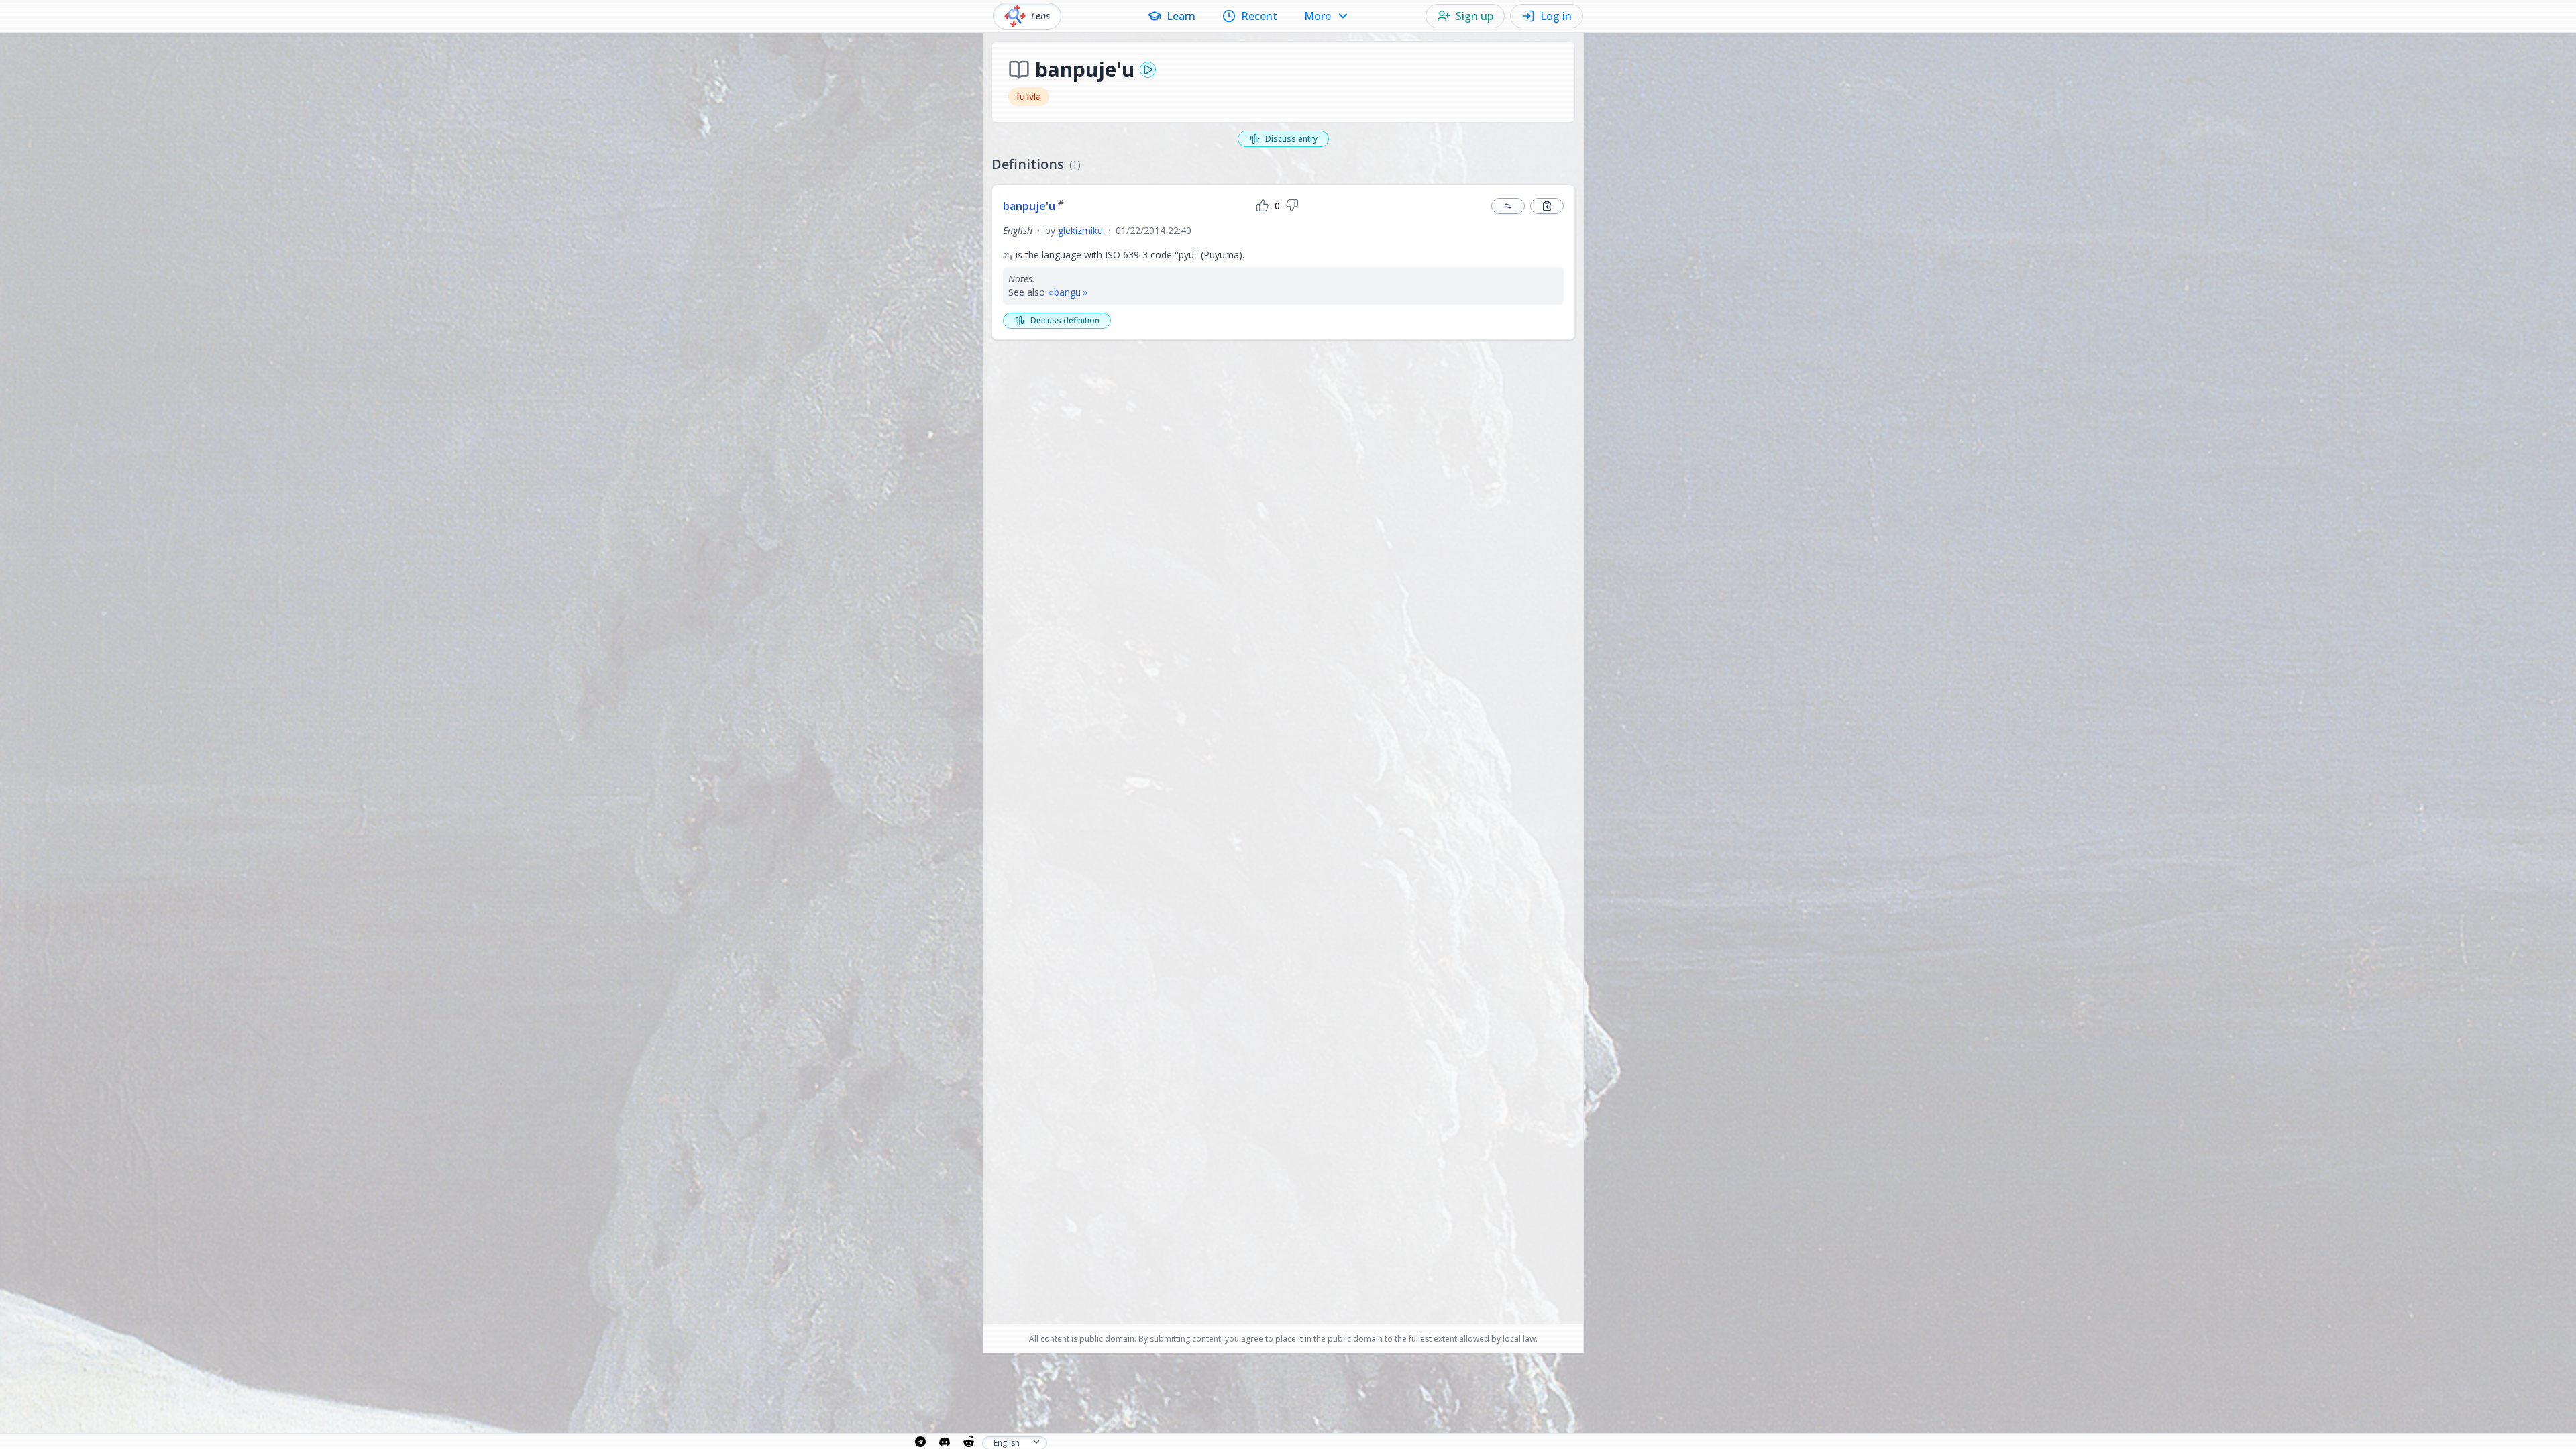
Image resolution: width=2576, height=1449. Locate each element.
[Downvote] (1292, 206)
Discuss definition (1065, 320)
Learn (1181, 16)
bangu (1067, 292)
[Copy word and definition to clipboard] (1547, 206)
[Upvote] (1263, 206)
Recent (1259, 16)
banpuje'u (1033, 206)
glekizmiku (1080, 230)
